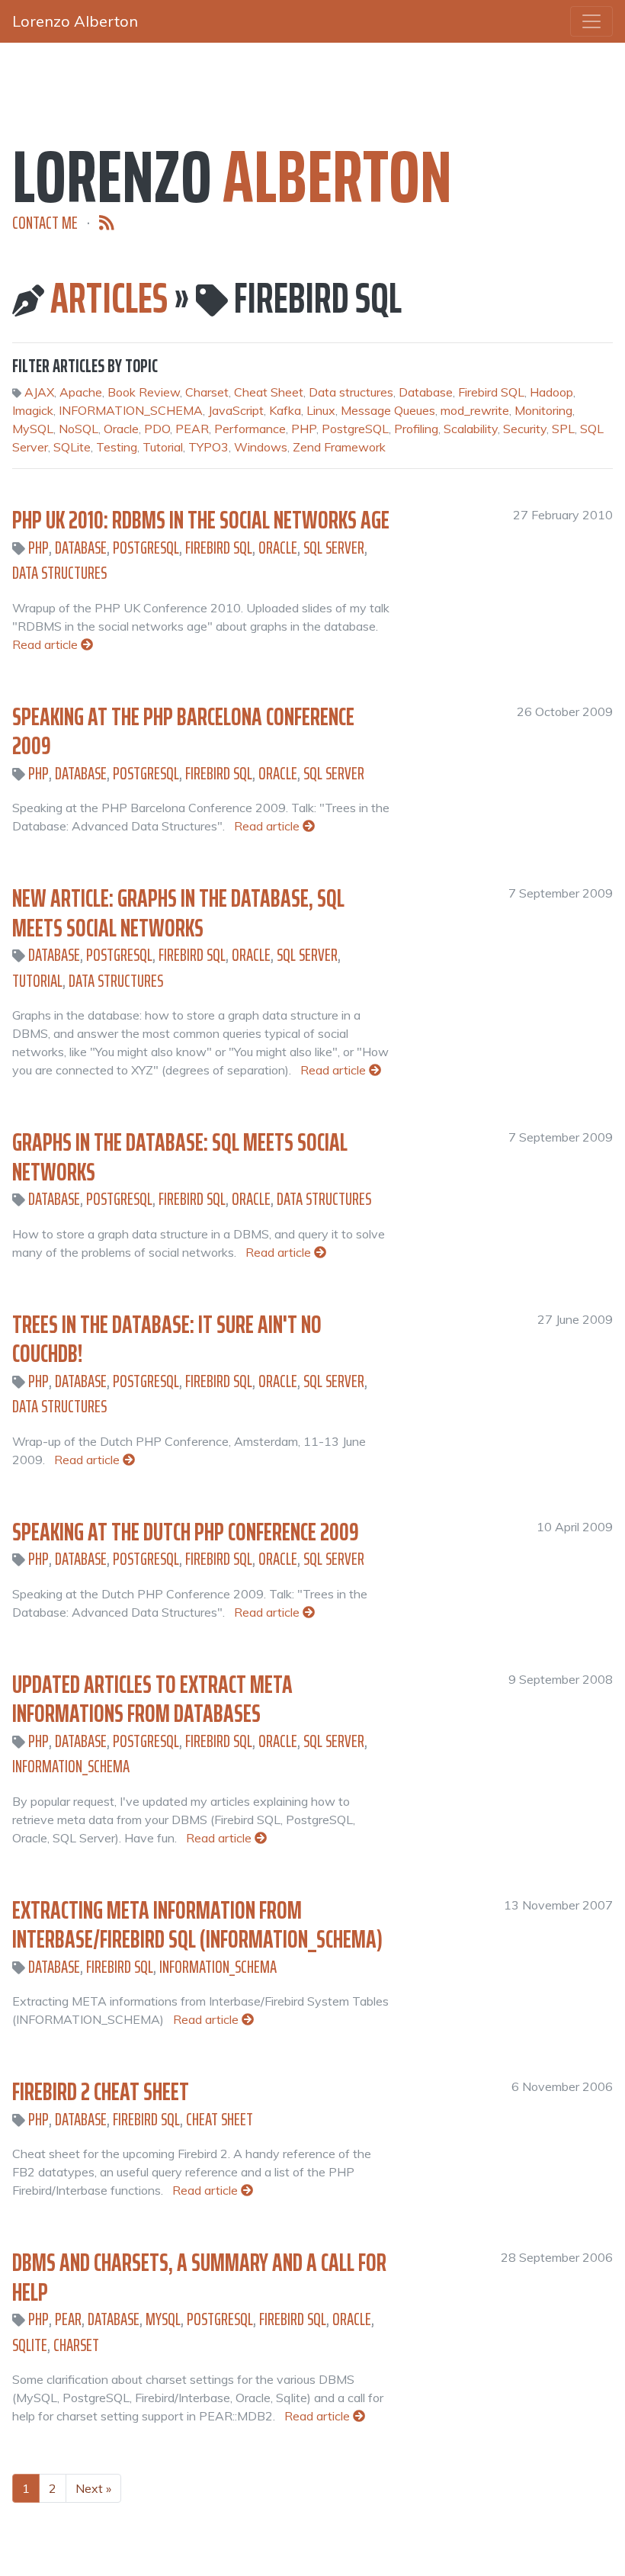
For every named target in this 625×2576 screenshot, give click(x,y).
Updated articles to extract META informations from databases (152, 1699)
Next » (93, 2488)
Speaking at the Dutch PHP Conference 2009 (186, 1532)
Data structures (351, 392)
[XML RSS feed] (107, 223)
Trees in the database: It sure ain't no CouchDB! (167, 1339)
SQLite (72, 447)
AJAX (39, 392)
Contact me (45, 223)
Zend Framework (339, 447)
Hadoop (551, 392)
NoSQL (79, 429)
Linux (321, 410)
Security (525, 429)
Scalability (471, 429)
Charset (207, 392)
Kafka (285, 410)
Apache (81, 392)
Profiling (416, 429)
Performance (250, 429)
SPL (563, 429)
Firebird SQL (491, 392)
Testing (117, 447)
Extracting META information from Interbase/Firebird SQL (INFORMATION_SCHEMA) (197, 1925)
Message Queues (388, 410)
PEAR (192, 429)
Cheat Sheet (269, 392)
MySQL (33, 429)
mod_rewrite (475, 410)
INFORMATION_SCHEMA (131, 410)
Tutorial (163, 447)
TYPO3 (208, 447)
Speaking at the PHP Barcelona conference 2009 (183, 731)
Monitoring (543, 410)
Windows (261, 447)
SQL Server (334, 548)
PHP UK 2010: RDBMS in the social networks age (201, 520)
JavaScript (236, 410)
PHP (304, 429)
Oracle (121, 429)
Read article (46, 644)
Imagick (33, 410)
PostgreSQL (355, 429)
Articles (109, 298)
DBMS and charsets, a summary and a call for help (199, 2277)
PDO (157, 429)
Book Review (144, 392)
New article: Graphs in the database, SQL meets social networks (178, 913)
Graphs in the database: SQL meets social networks (180, 1157)
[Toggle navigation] (591, 21)
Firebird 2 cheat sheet (101, 2092)
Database (426, 392)
